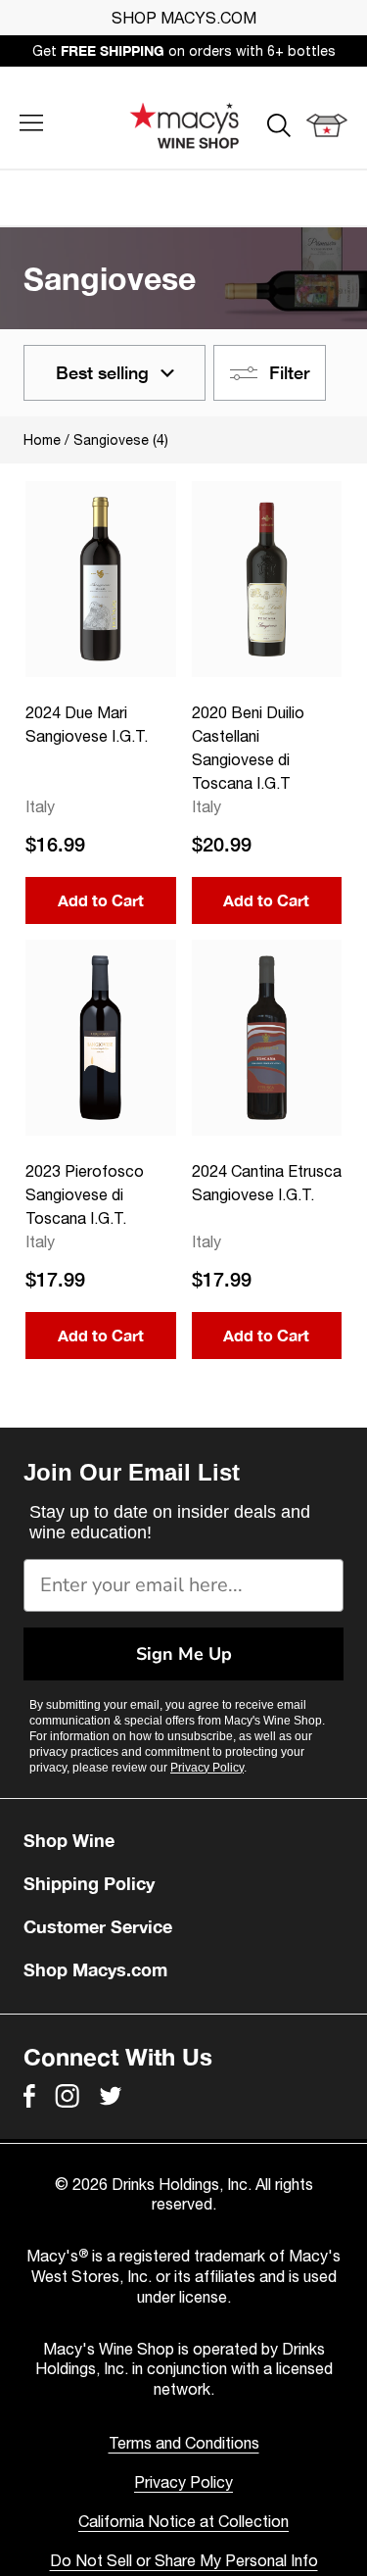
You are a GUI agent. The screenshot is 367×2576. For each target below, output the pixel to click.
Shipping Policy (89, 1883)
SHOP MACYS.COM (184, 18)
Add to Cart (101, 900)
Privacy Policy (207, 1768)
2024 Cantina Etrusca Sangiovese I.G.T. (267, 1183)
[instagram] (67, 2096)
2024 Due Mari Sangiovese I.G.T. (87, 724)
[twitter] (111, 2096)
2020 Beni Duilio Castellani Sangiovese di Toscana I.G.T (248, 748)
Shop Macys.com (95, 1969)
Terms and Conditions (184, 2443)
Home (42, 440)
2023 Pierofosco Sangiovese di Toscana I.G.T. (85, 1194)
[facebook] (29, 2096)
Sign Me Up (184, 1654)
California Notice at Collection (183, 2521)
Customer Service (98, 1926)
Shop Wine (69, 1840)
